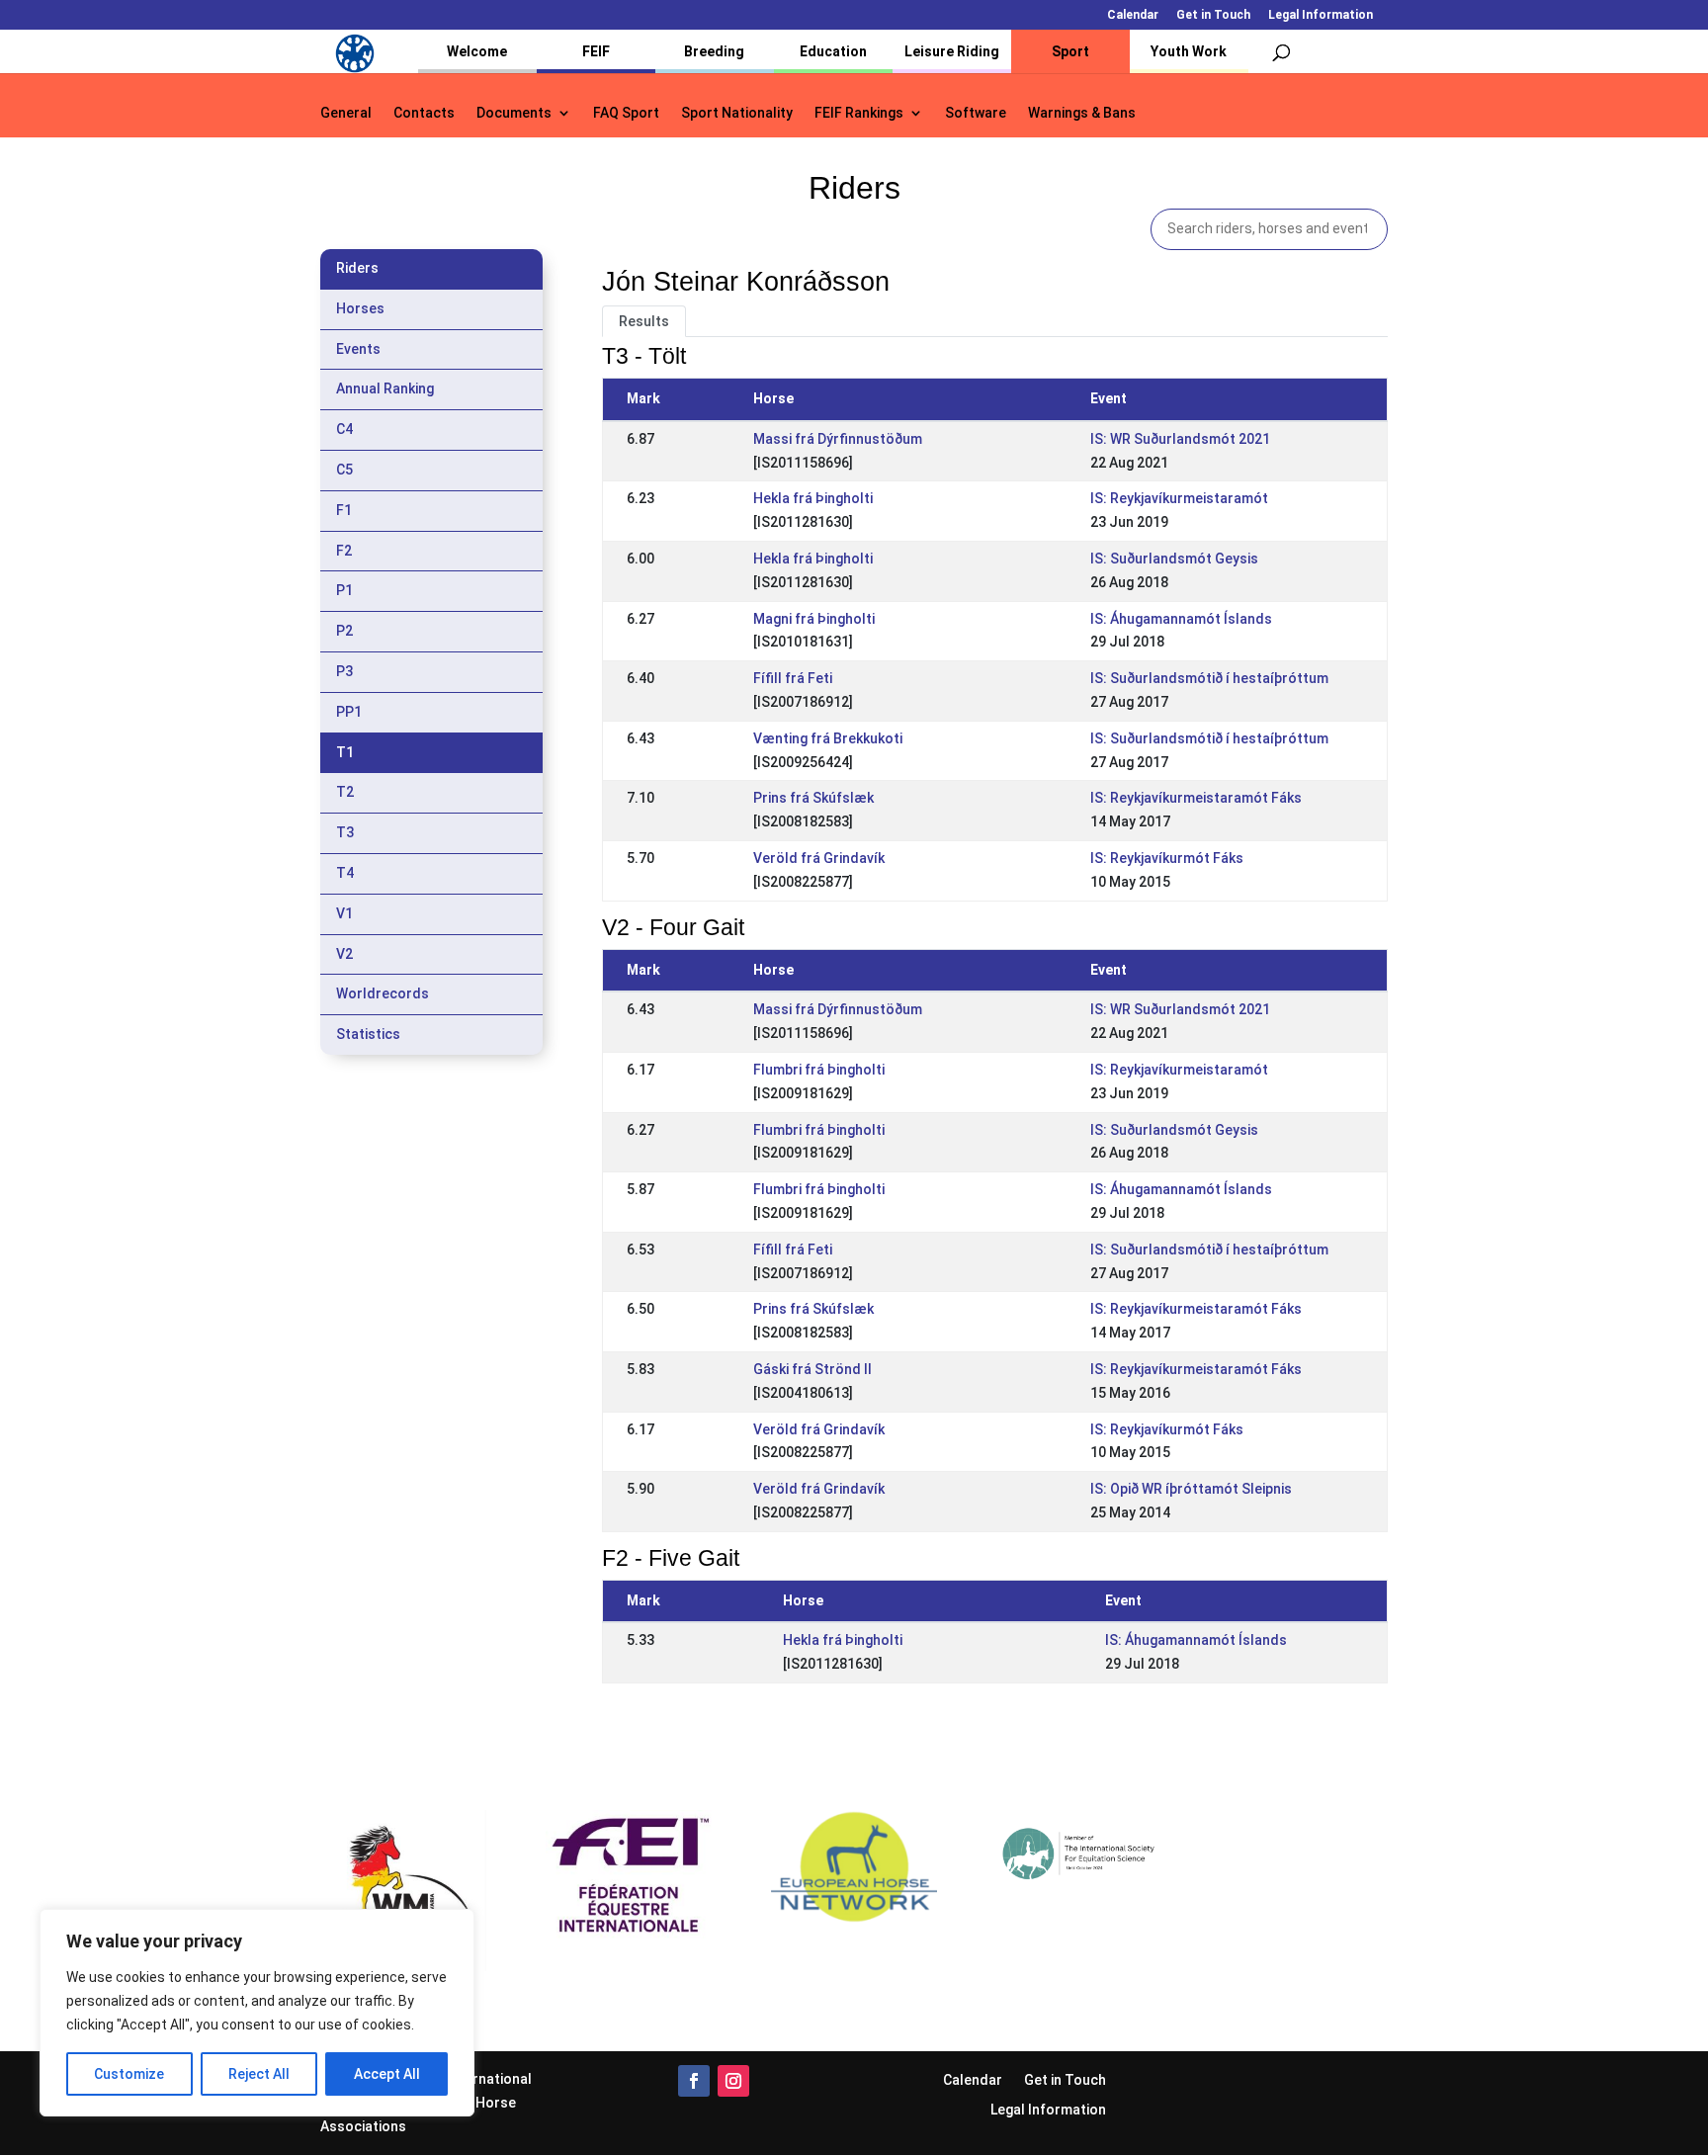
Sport (1070, 51)
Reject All (259, 2074)
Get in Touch (1213, 15)
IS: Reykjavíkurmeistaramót (1179, 498)
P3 (344, 671)
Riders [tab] (357, 268)
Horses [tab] (360, 308)
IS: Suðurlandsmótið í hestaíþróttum (1209, 678)
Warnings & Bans (1082, 113)
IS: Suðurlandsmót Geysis (1174, 559)
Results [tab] (644, 321)
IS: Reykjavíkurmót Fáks (1167, 858)
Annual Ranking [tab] (385, 388)
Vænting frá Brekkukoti (828, 738)
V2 (344, 954)
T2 (345, 792)
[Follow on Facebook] (694, 2081)
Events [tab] (358, 349)
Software (976, 113)
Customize (129, 2074)
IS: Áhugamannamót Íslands (1181, 619)
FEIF (596, 51)
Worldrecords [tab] (383, 993)
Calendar (1133, 15)
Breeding (714, 51)
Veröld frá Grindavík (819, 858)
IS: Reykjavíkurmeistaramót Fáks (1196, 798)
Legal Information (1321, 15)
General (346, 113)
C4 (344, 429)
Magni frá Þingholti (814, 619)
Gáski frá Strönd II (812, 1369)
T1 (345, 752)
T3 (345, 832)
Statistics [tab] (368, 1034)
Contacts (424, 113)
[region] (257, 2013)
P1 (344, 590)
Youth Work (1189, 51)
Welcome (477, 51)
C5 (344, 470)
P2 (344, 631)
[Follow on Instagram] (733, 2081)
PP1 (349, 712)
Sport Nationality (737, 113)
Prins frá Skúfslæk (813, 798)
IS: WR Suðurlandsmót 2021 (1180, 439)
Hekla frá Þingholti (813, 498)
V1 (344, 913)
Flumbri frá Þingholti (819, 1070)
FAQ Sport (626, 113)
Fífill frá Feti (793, 678)
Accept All (387, 2074)
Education (833, 51)
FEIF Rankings (859, 113)
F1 (344, 510)
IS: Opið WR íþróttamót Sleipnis (1191, 1489)
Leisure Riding (952, 51)
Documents (514, 113)
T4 (345, 873)
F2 (344, 551)
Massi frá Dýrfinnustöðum (838, 439)
